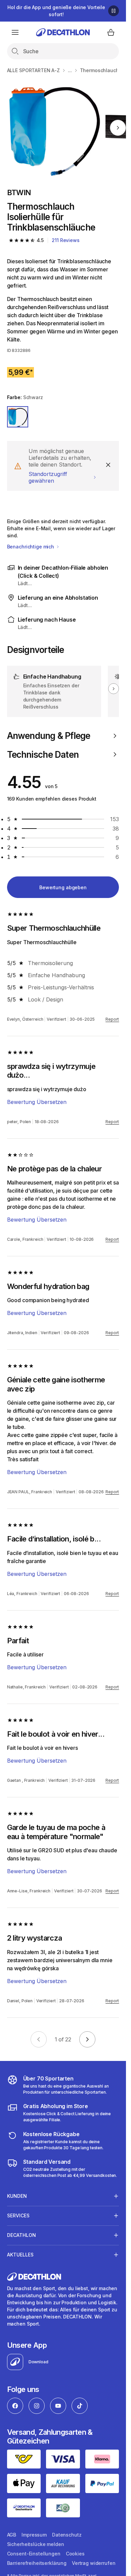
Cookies (75, 2554)
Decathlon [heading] (21, 2235)
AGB (12, 2535)
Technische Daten (43, 755)
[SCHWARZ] (18, 417)
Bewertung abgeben (63, 887)
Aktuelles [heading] (20, 2255)
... (70, 70)
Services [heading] (18, 2215)
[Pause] (114, 11)
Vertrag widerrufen (94, 2563)
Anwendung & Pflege (49, 736)
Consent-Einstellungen (34, 2554)
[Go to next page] (87, 2039)
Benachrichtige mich (31, 547)
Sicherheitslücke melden (36, 2544)
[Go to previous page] (39, 2039)
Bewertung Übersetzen (37, 1102)
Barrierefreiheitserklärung (37, 2563)
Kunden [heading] (17, 2196)
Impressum (34, 2535)
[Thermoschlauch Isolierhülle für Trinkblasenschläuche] (54, 128)
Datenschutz (67, 2535)
